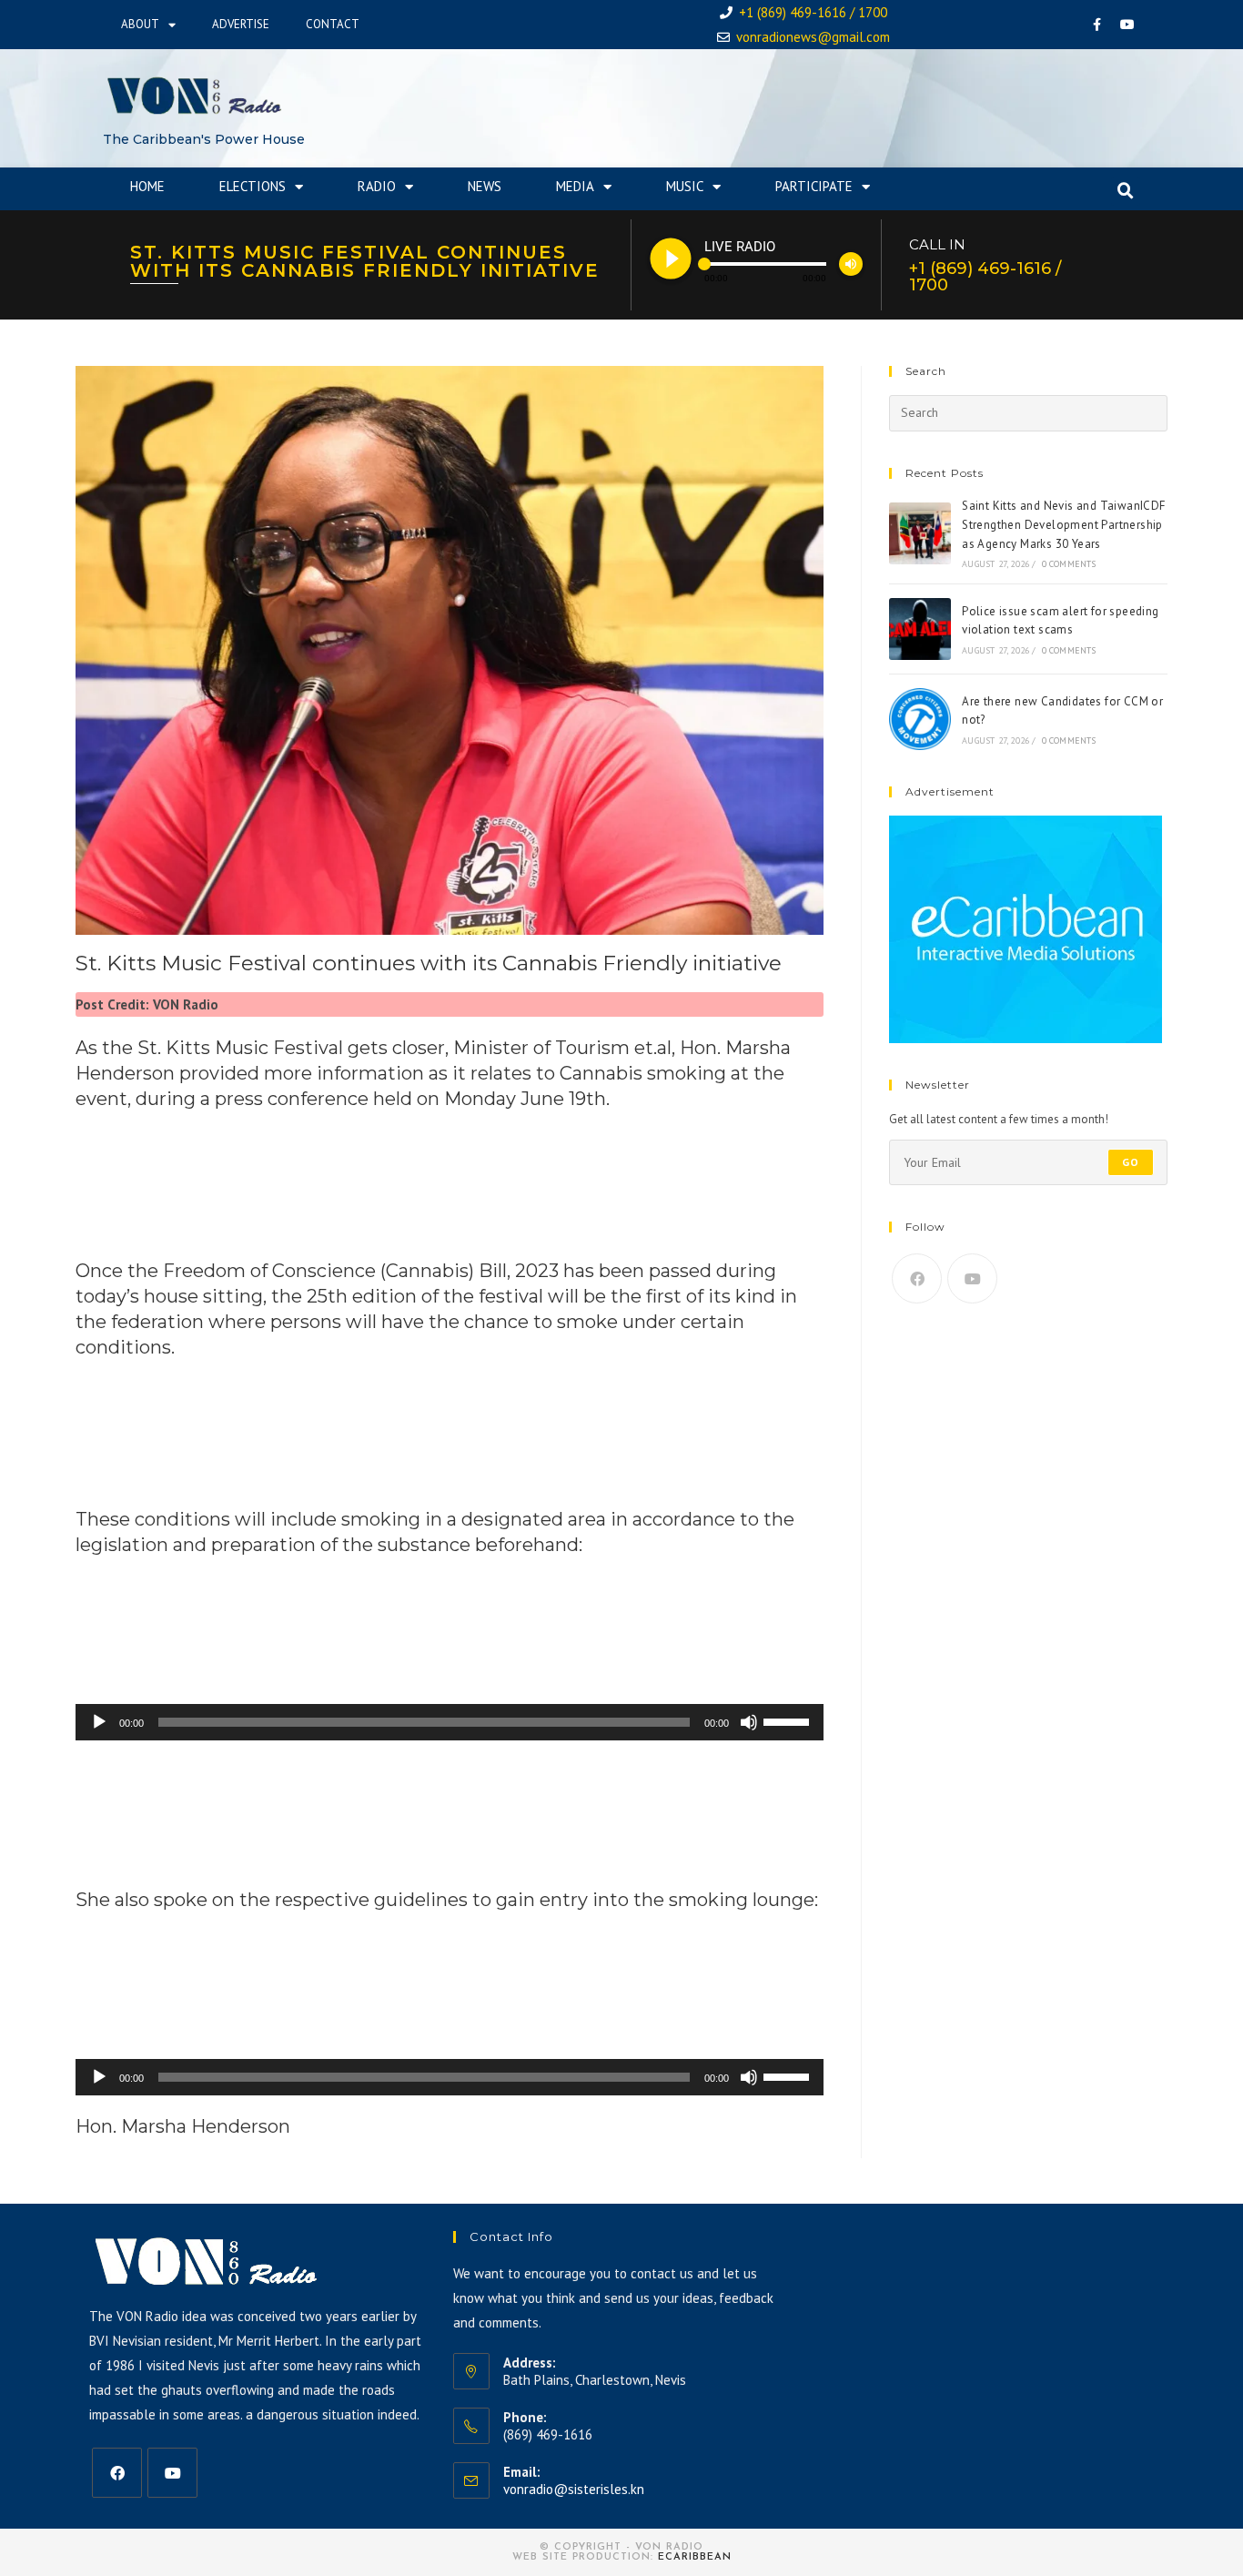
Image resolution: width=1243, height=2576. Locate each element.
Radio (377, 186)
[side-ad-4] (1026, 929)
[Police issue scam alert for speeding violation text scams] (920, 629)
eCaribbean (695, 2557)
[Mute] (749, 1722)
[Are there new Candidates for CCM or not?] (920, 719)
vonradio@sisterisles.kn (574, 2489)
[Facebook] (1097, 25)
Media (575, 186)
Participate (814, 186)
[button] (1126, 191)
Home (147, 186)
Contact (333, 24)
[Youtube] (1127, 25)
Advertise (241, 24)
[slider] (789, 1720)
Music (685, 186)
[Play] (99, 1722)
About (140, 24)
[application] (450, 1722)
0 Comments (1069, 564)
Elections (253, 186)
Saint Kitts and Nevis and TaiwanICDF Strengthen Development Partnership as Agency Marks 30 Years (1063, 525)
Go (1131, 1162)
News (485, 186)
